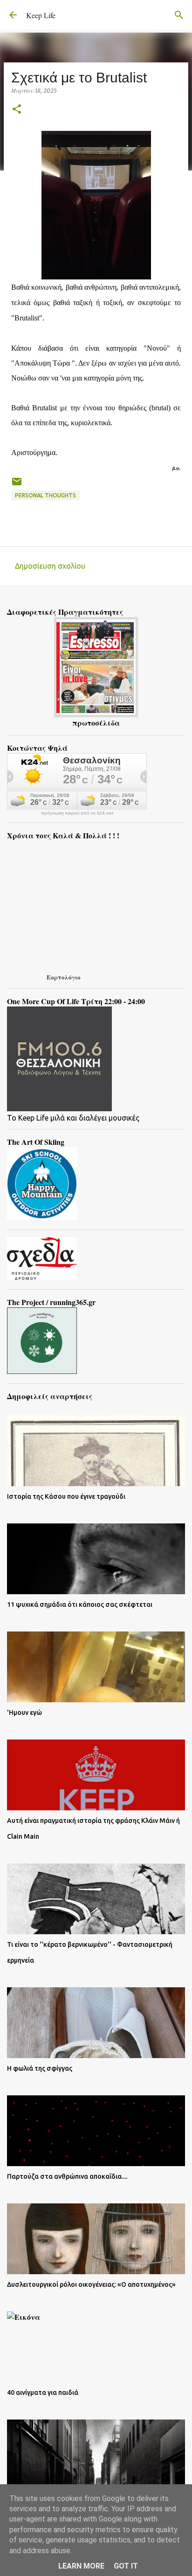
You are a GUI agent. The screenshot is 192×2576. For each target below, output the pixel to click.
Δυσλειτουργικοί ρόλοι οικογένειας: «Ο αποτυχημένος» (91, 2284)
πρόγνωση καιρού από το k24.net (77, 813)
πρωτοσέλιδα (96, 723)
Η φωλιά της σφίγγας (40, 2068)
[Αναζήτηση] (179, 15)
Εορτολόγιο (64, 977)
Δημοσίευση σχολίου (50, 566)
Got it (126, 2566)
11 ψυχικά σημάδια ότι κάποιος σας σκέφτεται (80, 1604)
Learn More (81, 2566)
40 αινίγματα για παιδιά (43, 2392)
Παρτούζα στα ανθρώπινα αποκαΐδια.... (67, 2176)
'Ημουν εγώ (24, 1713)
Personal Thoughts (45, 495)
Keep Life (41, 15)
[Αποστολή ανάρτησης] (17, 485)
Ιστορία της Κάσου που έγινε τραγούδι (66, 1496)
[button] (17, 110)
